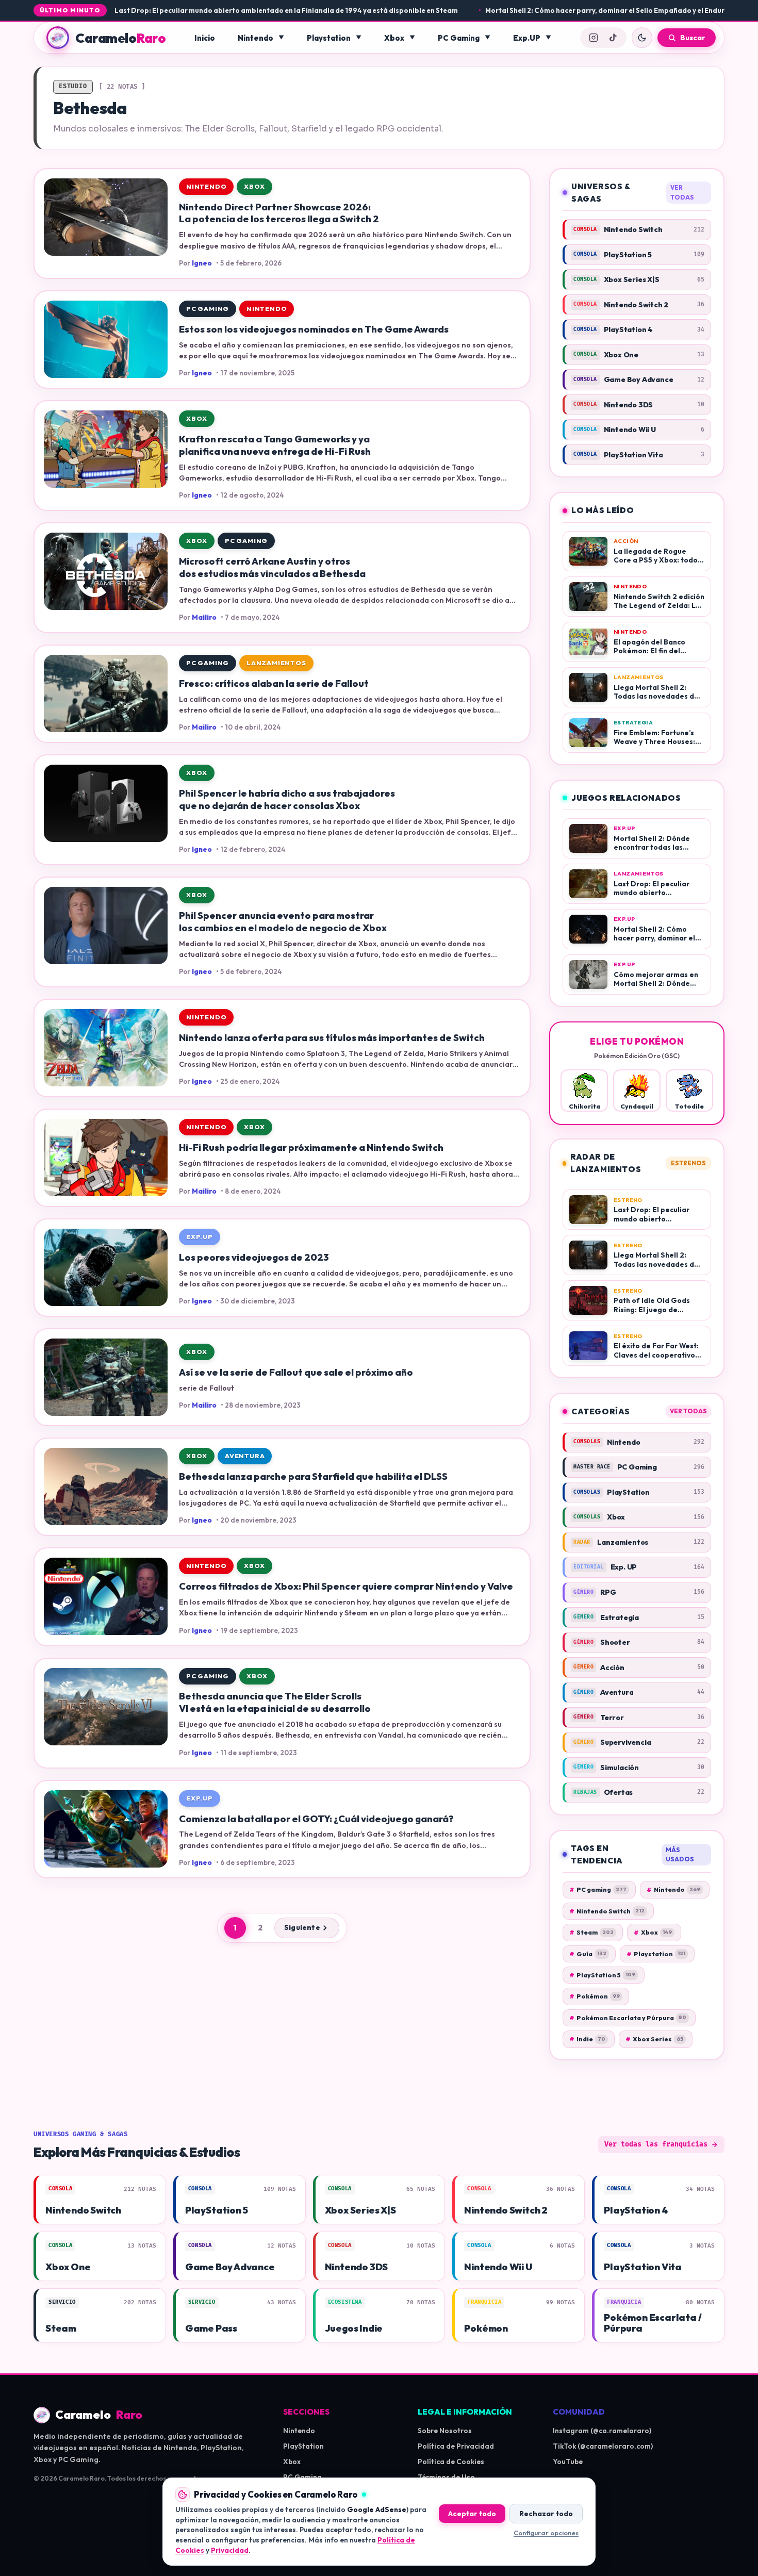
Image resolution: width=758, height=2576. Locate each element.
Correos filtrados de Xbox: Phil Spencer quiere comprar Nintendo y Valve (346, 1586)
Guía (588, 1954)
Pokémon (595, 1996)
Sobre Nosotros (445, 2431)
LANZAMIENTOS (276, 663)
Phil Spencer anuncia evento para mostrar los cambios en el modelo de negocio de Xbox (283, 922)
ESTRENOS (688, 1163)
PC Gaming (459, 38)
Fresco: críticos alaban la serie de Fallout (274, 683)
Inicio (205, 38)
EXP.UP (200, 1237)
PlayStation (303, 2446)
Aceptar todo (472, 2514)
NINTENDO (206, 186)
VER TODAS (682, 192)
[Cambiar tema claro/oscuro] (642, 38)
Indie (587, 2039)
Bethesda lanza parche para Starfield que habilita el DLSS (313, 1476)
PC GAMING (208, 309)
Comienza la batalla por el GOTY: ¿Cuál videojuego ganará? (316, 1819)
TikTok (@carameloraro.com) (603, 2446)
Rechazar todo (546, 2514)
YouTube (568, 2462)
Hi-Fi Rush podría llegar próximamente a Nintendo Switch (311, 1147)
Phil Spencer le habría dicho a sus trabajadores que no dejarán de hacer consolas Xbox (287, 799)
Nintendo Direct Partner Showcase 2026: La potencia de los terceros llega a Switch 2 (279, 213)
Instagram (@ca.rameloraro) (602, 2431)
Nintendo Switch (607, 1911)
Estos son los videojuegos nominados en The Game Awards (314, 329)
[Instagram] (594, 38)
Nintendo (256, 38)
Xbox (394, 38)
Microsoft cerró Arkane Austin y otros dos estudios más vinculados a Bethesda (272, 567)
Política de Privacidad (456, 2446)
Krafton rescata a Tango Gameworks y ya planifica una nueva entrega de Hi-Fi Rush (275, 445)
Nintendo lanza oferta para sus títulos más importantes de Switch (332, 1038)
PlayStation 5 (602, 1975)
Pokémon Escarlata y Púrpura (628, 2018)
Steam (591, 1932)
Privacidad (230, 2550)
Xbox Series (654, 2039)
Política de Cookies (451, 2462)
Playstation (329, 38)
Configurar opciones (546, 2533)
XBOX (254, 186)
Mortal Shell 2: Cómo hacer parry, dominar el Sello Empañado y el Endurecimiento (548, 10)
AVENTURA (245, 1456)
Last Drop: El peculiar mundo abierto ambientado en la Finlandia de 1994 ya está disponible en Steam (213, 10)
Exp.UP (527, 38)
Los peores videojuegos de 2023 (254, 1257)
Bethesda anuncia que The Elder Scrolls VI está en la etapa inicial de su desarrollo (275, 1702)
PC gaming (598, 1889)
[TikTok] (613, 38)
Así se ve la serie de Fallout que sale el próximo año (296, 1372)
